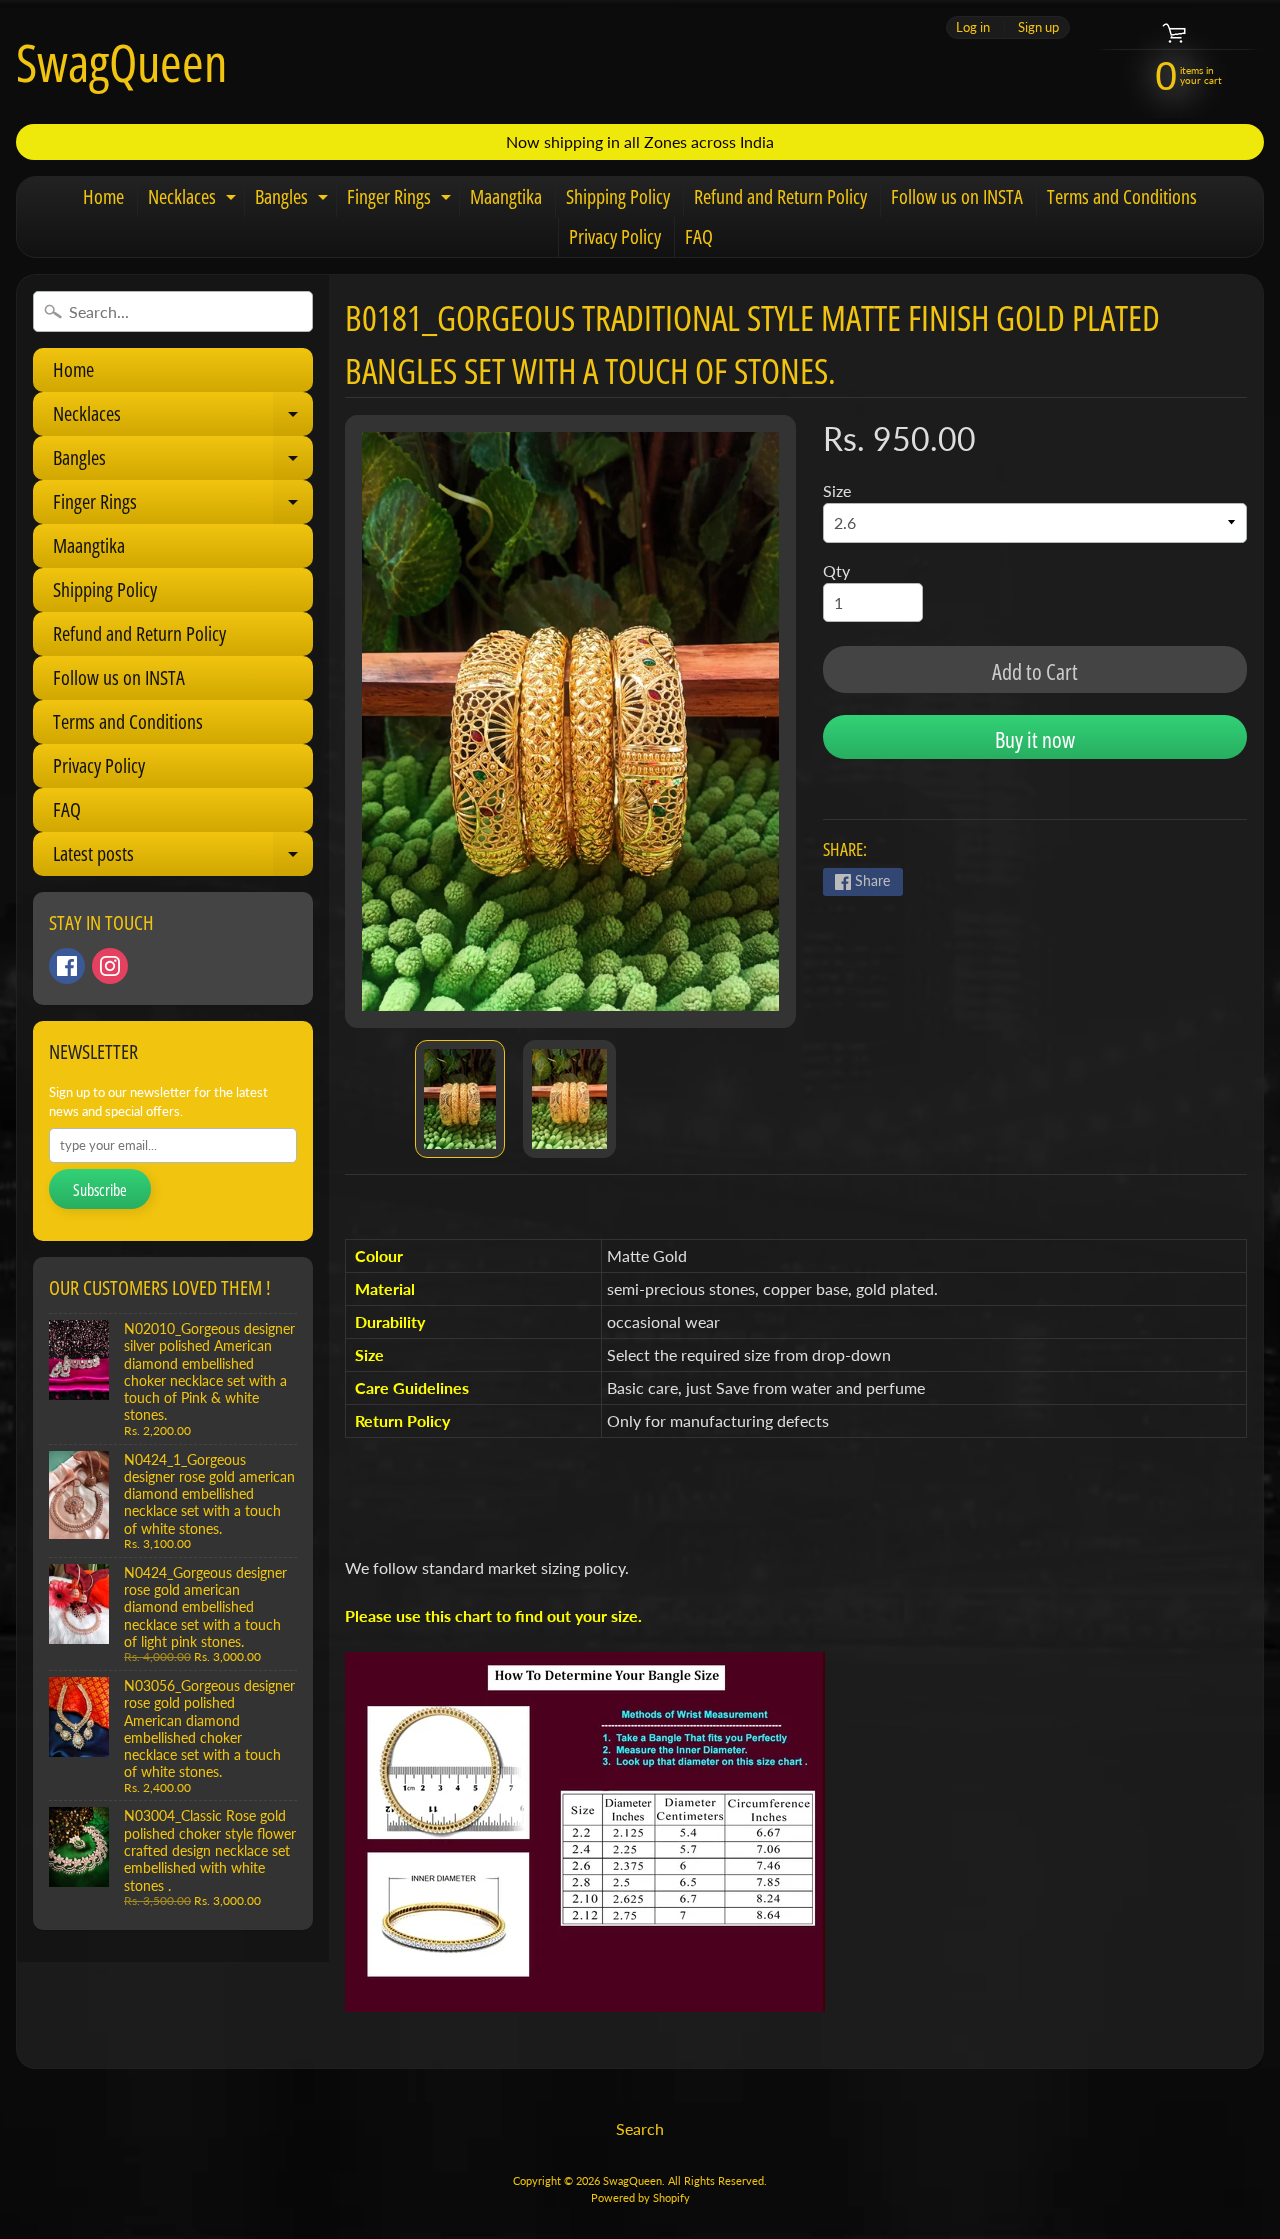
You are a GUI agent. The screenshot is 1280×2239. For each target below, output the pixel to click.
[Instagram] (110, 966)
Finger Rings (401, 200)
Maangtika (506, 196)
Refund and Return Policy (780, 196)
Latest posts (183, 858)
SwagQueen (121, 62)
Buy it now (1035, 739)
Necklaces (194, 200)
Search (640, 2128)
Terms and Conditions (1122, 196)
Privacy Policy (615, 236)
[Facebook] (67, 966)
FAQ (699, 236)
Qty (836, 570)
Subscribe (100, 1190)
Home (103, 196)
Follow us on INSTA (957, 196)
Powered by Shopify (640, 2197)
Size (837, 490)
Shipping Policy (618, 196)
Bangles (294, 200)
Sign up (1038, 27)
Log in (973, 27)
